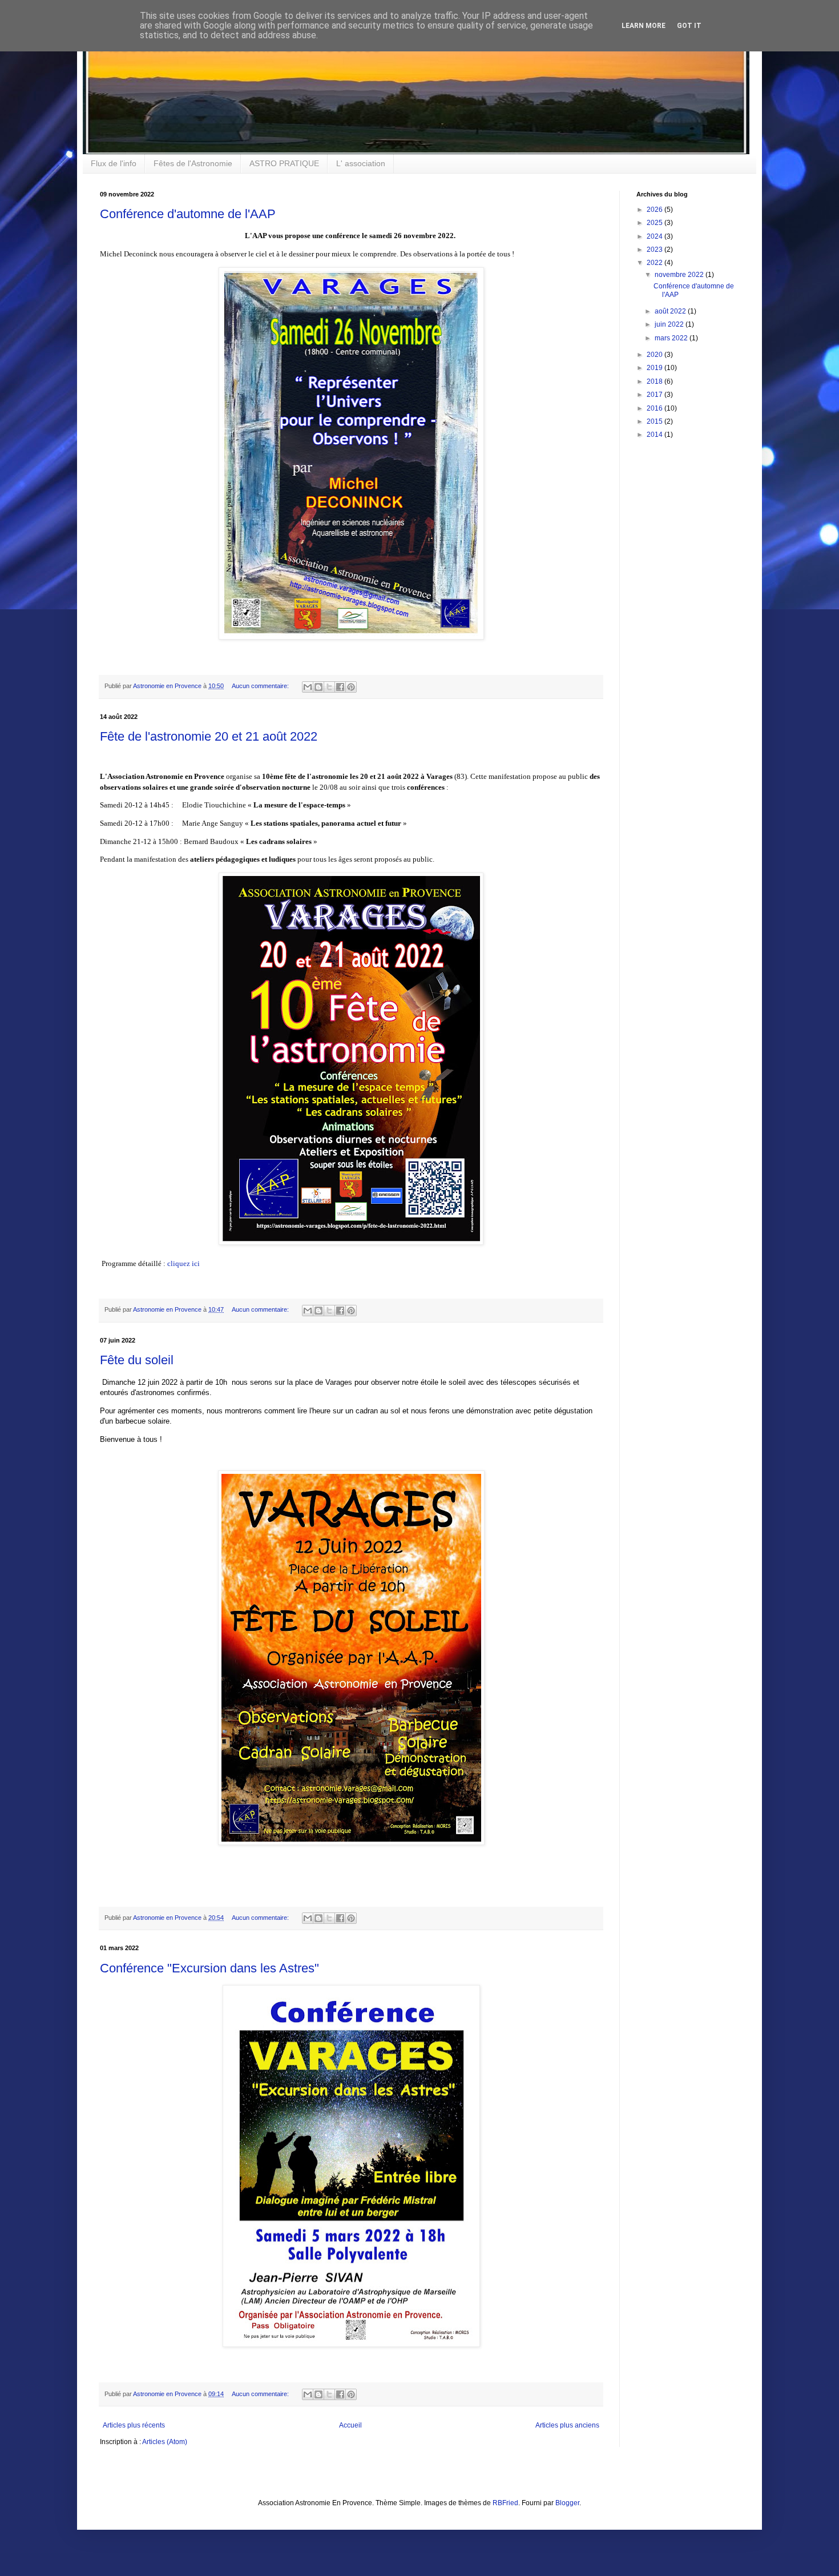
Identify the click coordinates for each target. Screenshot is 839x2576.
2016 (656, 408)
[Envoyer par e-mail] (308, 687)
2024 (656, 236)
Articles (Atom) (165, 2442)
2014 (656, 435)
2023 (656, 250)
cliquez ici (183, 1263)
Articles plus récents (134, 2425)
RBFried (505, 2503)
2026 (656, 210)
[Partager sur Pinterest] (351, 687)
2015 (656, 421)
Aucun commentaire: (261, 686)
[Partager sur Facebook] (340, 687)
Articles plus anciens (567, 2425)
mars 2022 (672, 338)
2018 (656, 381)
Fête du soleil (137, 1360)
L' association (361, 163)
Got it (689, 26)
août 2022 (671, 311)
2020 (656, 355)
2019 (656, 368)
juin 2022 (670, 324)
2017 (656, 395)
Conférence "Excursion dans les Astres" (209, 1968)
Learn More (644, 26)
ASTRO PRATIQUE (284, 163)
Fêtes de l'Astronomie (193, 163)
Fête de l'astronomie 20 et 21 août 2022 (209, 736)
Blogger (567, 2503)
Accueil (350, 2425)
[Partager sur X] (329, 687)
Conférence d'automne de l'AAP (188, 214)
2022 (656, 263)
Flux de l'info (114, 163)
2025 (656, 223)
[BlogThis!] (318, 687)
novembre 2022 (680, 275)
